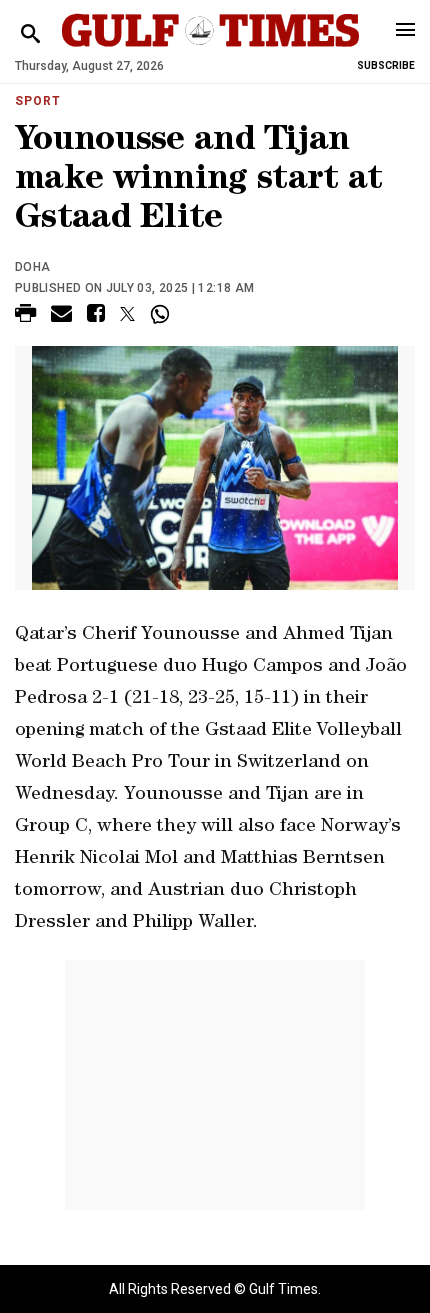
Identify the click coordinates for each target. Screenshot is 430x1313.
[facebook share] (96, 316)
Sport (38, 101)
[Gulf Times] (210, 49)
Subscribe (386, 65)
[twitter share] (127, 314)
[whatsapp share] (162, 314)
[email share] (61, 316)
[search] (30, 34)
